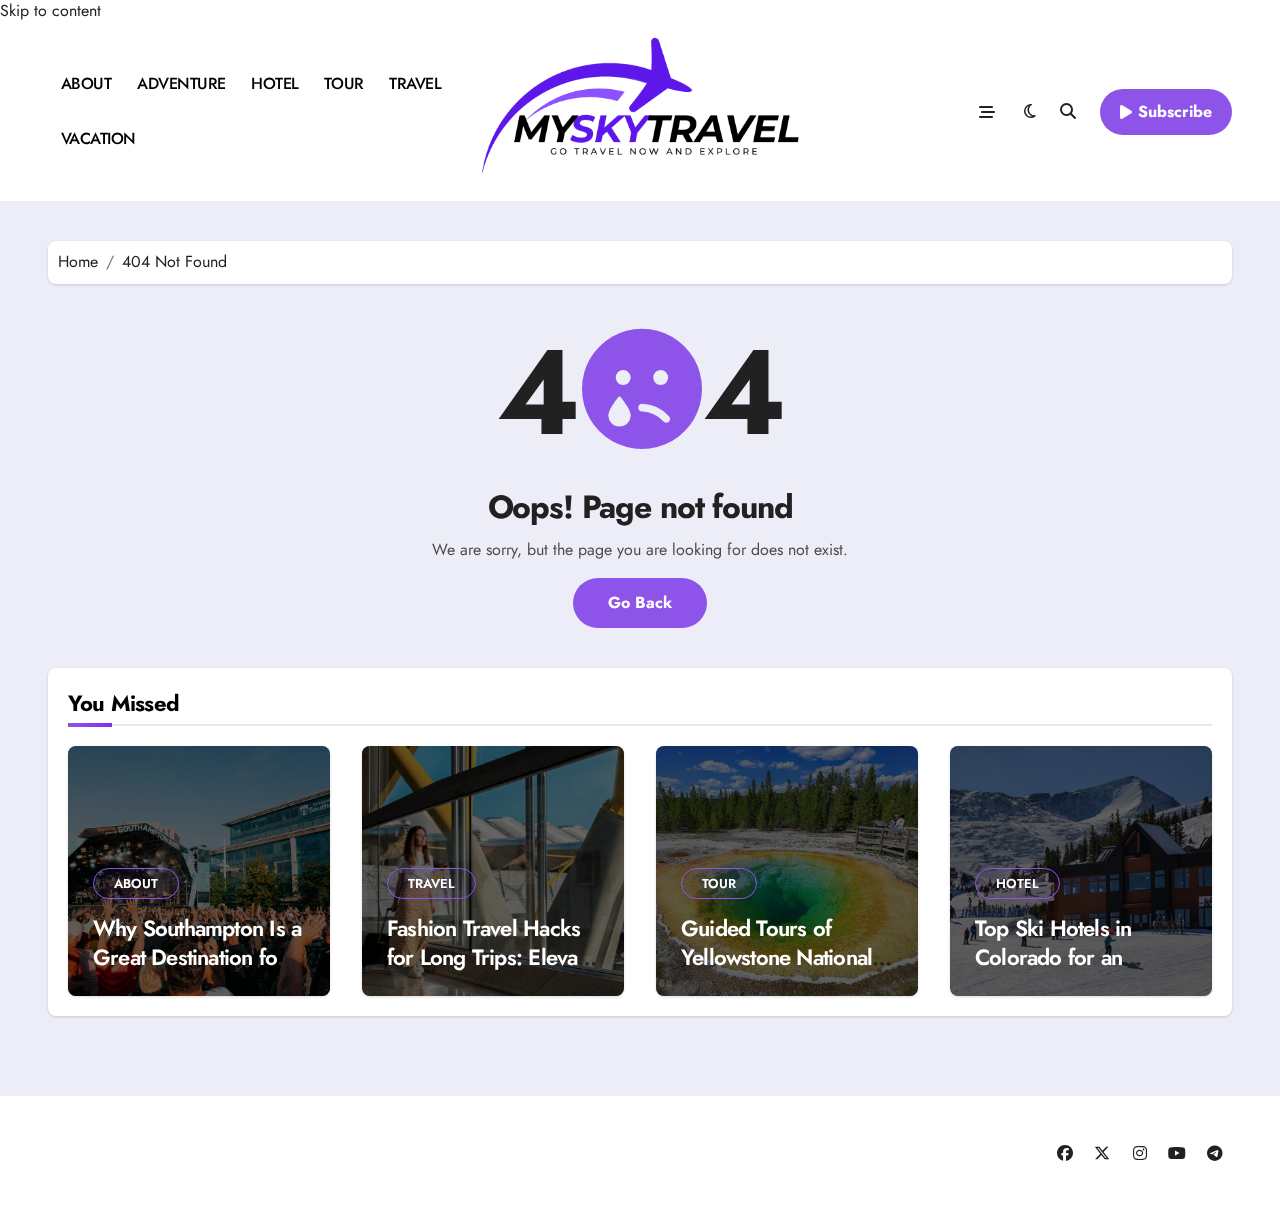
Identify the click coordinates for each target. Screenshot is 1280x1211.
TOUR (343, 83)
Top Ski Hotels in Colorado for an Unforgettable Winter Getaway (1072, 971)
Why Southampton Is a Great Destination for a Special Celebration (197, 956)
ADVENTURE (181, 83)
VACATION (98, 138)
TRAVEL (415, 83)
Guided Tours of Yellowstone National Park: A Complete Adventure (776, 971)
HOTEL (275, 83)
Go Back (640, 602)
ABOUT (86, 83)
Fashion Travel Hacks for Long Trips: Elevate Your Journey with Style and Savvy (490, 971)
